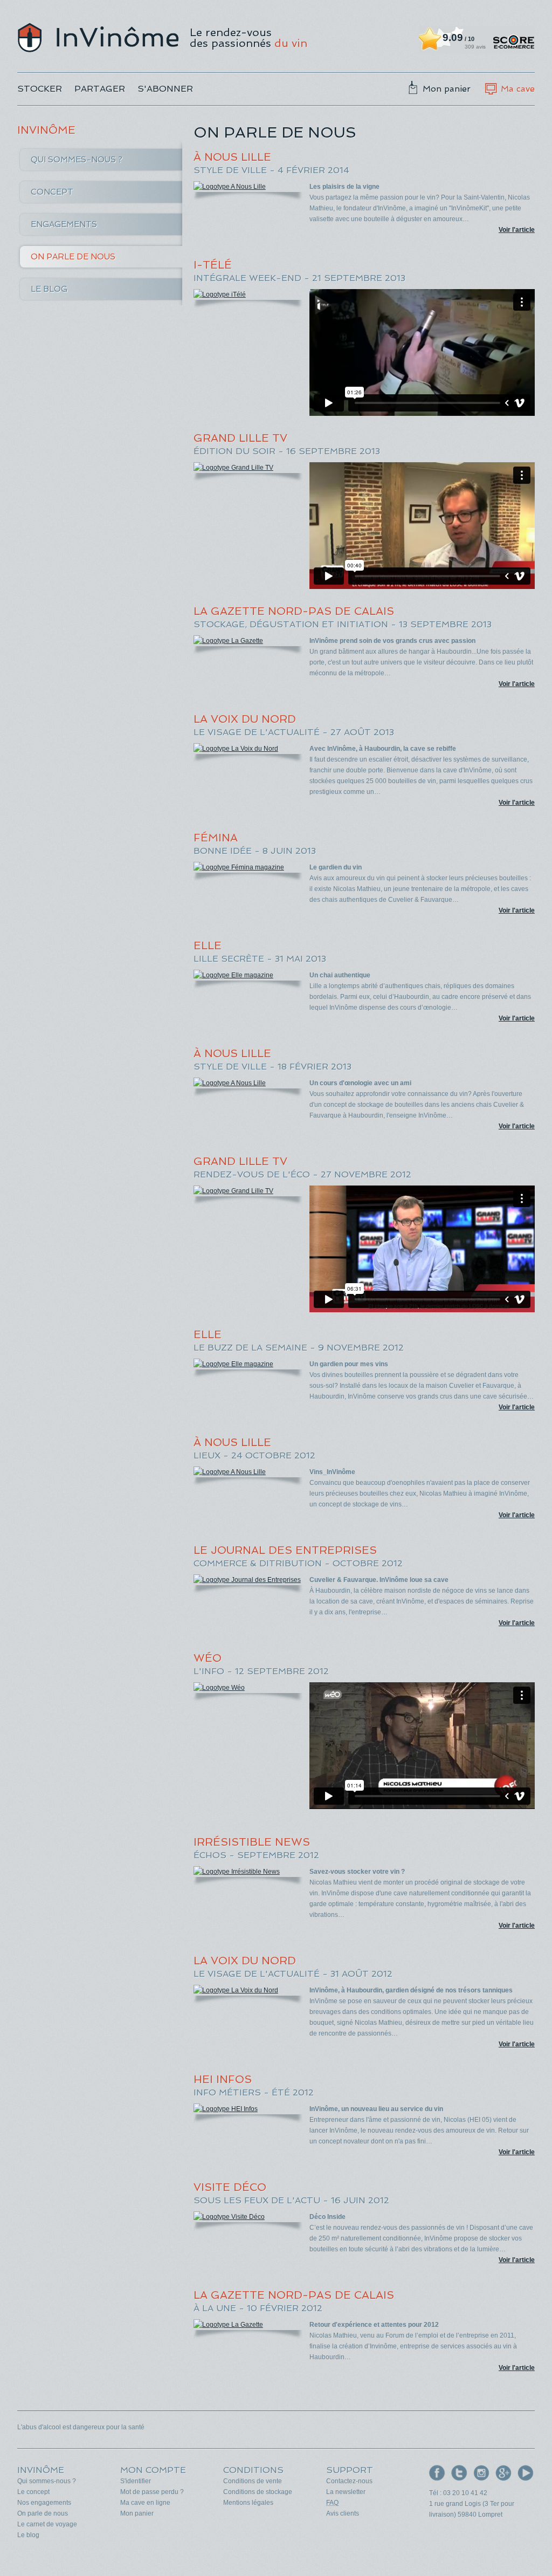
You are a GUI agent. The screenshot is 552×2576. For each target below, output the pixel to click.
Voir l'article (517, 230)
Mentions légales (248, 2503)
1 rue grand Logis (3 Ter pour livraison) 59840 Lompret (472, 2509)
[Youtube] (526, 2473)
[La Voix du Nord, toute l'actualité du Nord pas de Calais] (248, 749)
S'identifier (136, 2481)
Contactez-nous (349, 2481)
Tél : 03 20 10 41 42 (458, 2493)
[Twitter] (459, 2473)
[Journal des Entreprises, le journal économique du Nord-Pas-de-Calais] (248, 1580)
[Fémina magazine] (248, 867)
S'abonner (165, 89)
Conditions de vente (253, 2481)
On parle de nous (73, 257)
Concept (52, 192)
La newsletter (346, 2492)
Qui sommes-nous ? (77, 160)
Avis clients (343, 2513)
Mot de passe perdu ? (152, 2492)
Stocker (40, 89)
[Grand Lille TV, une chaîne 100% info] (248, 468)
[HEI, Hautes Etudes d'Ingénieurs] (248, 2109)
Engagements (64, 224)
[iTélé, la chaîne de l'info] (248, 294)
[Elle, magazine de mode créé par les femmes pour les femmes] (248, 975)
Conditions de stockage (258, 2492)
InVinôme (98, 38)
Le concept (33, 2492)
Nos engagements (44, 2503)
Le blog (49, 289)
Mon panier (447, 89)
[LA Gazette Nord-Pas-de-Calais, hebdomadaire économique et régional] (248, 641)
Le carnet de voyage (47, 2524)
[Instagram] (481, 2473)
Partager (100, 89)
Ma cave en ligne (145, 2503)
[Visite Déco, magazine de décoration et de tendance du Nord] (248, 2217)
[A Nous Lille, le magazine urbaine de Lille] (248, 187)
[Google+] (503, 2473)
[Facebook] (437, 2473)
